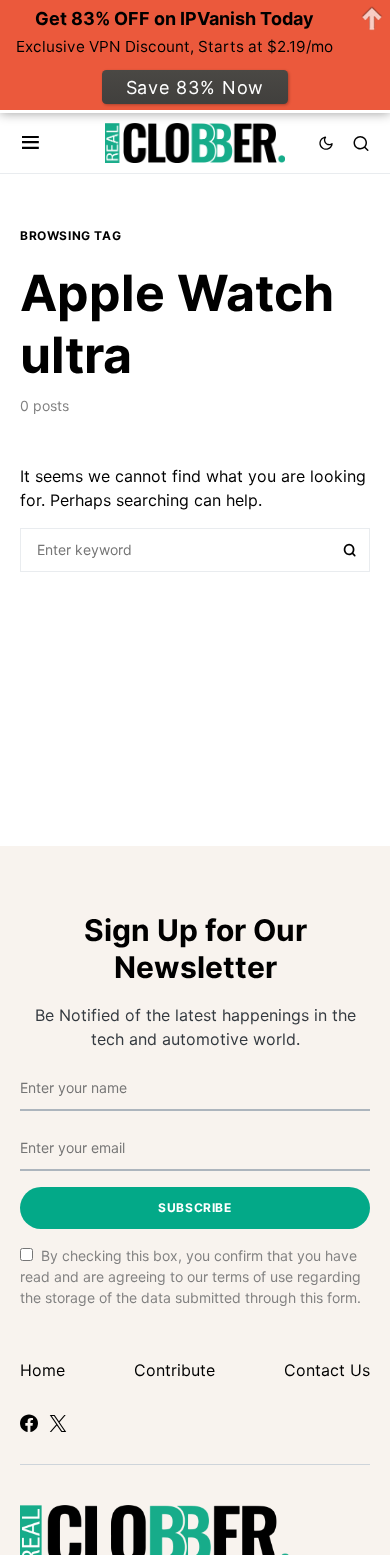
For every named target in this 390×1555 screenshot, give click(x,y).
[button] (30, 143)
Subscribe (194, 1207)
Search (350, 550)
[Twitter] (58, 1423)
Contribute (174, 1370)
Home (42, 1370)
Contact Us (327, 1370)
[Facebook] (29, 1423)
